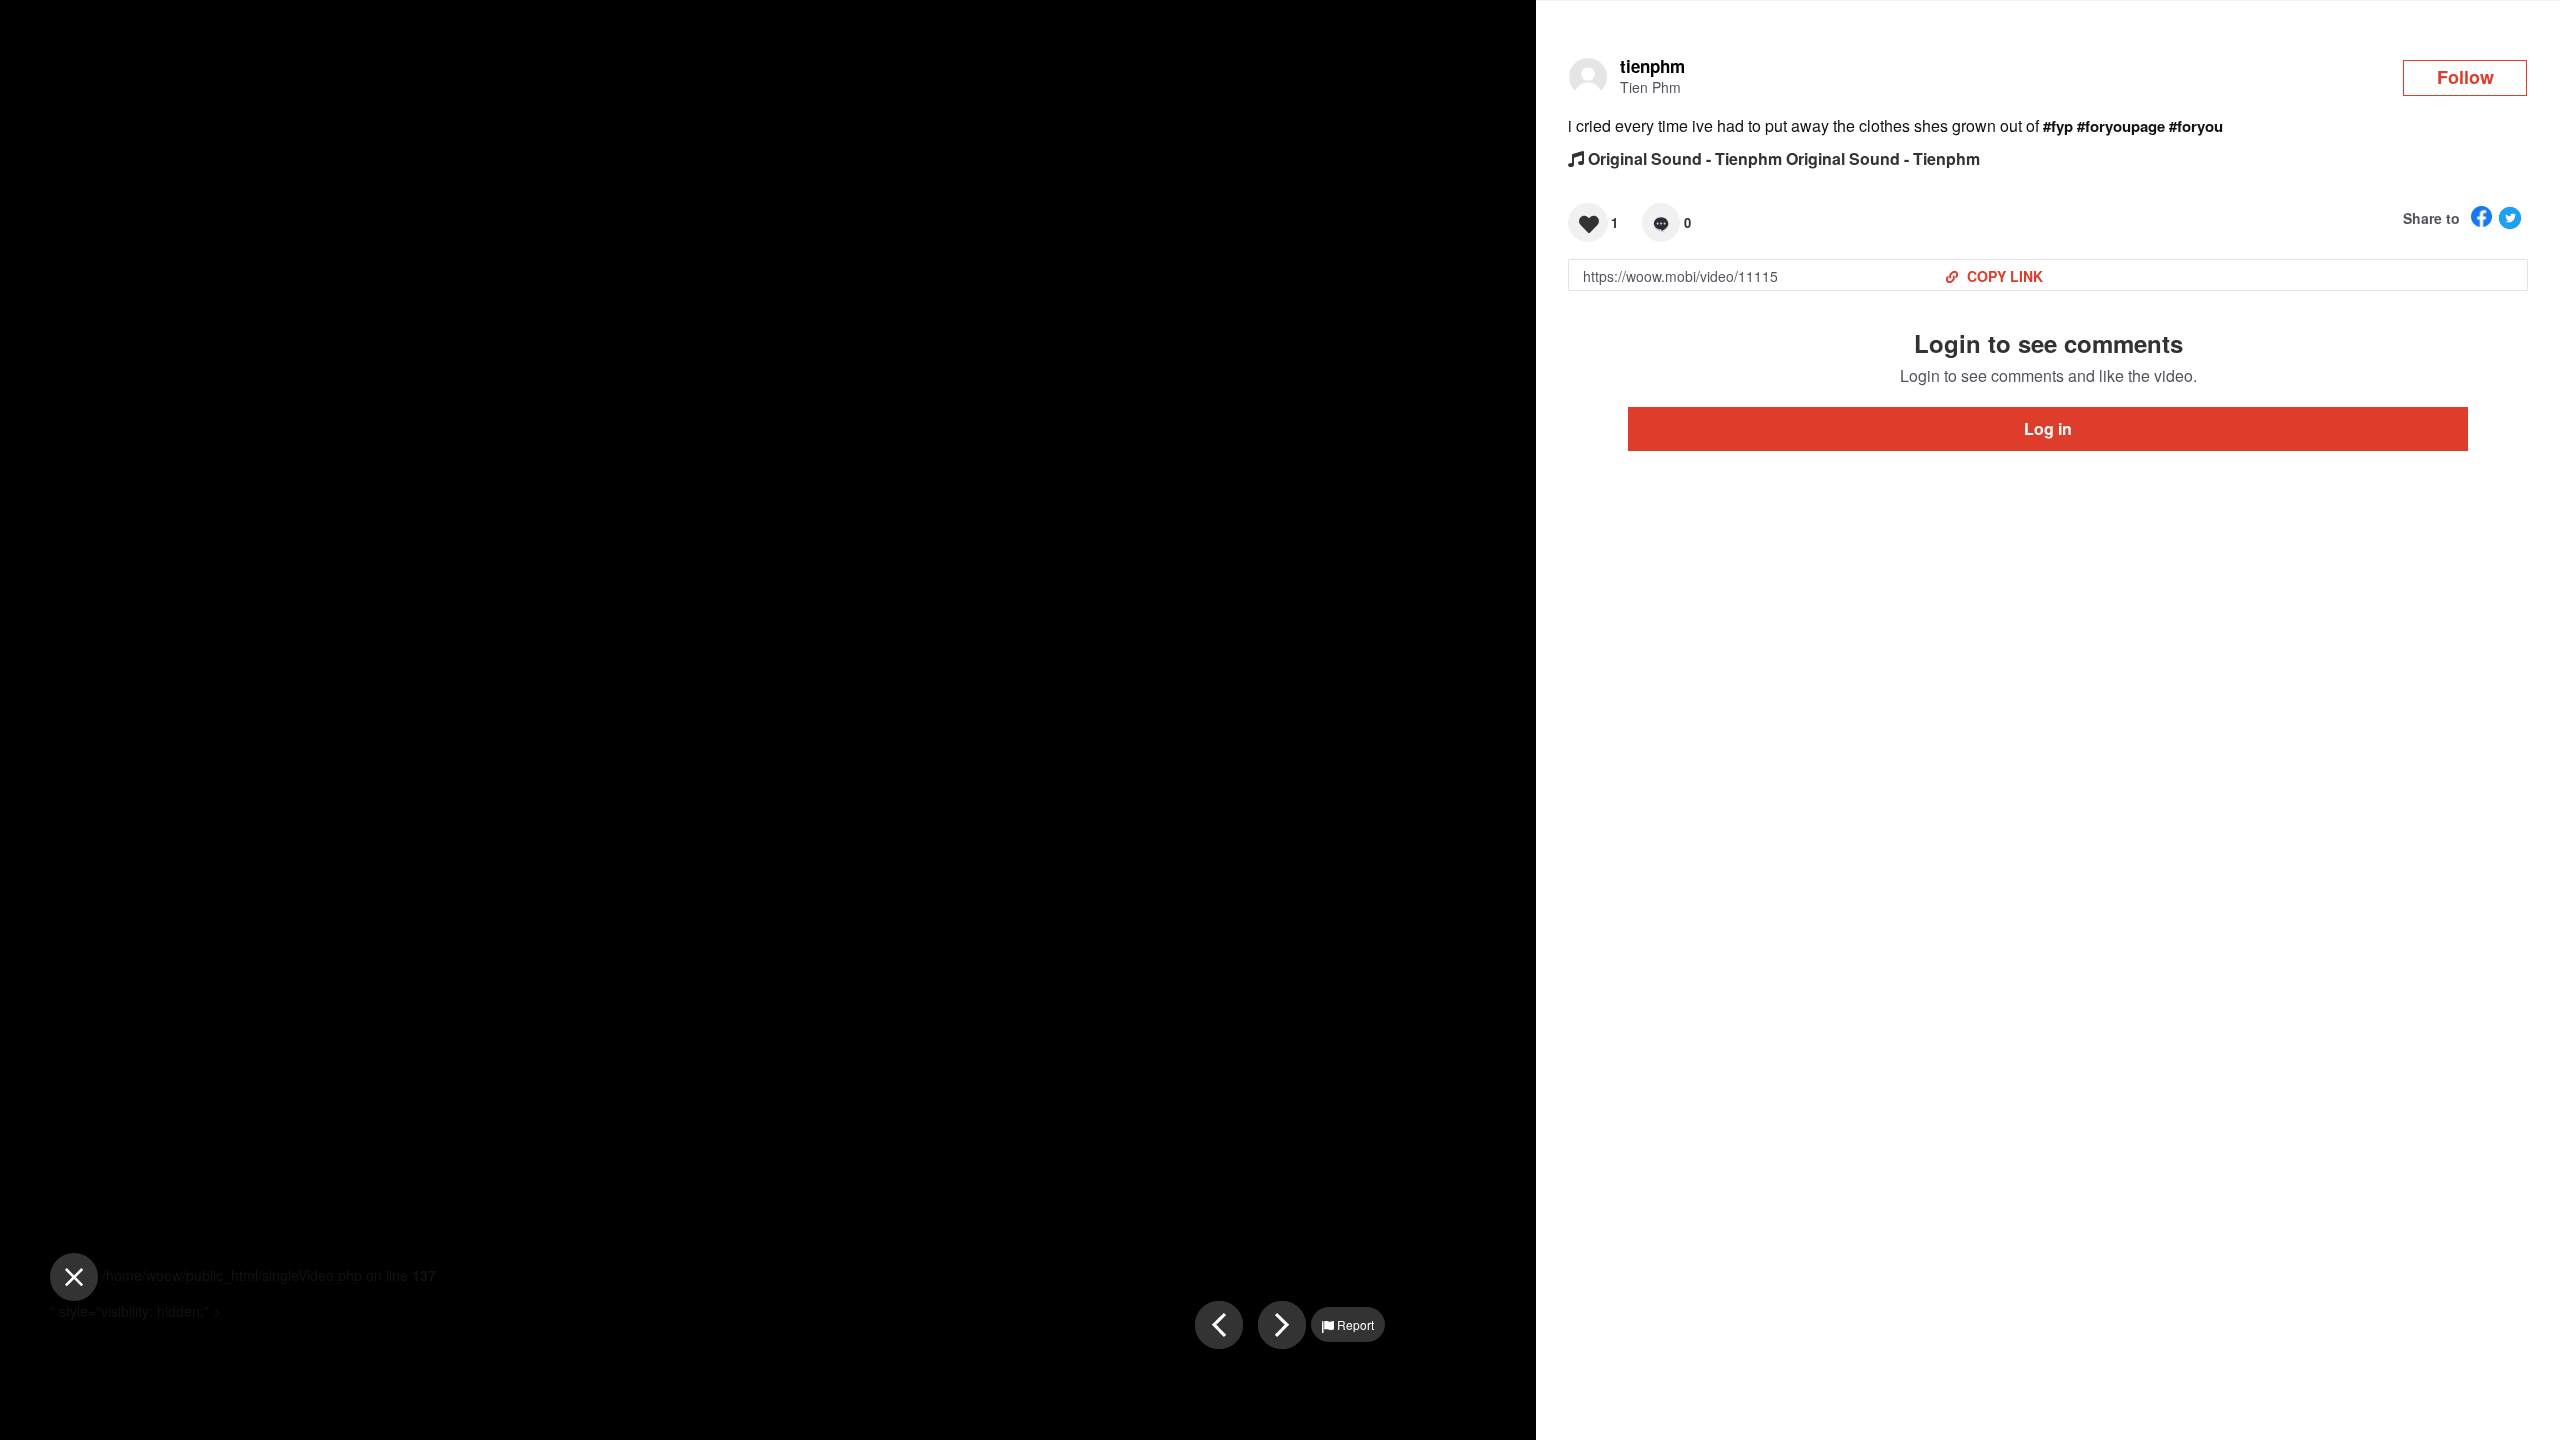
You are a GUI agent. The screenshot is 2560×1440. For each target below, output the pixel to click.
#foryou (2196, 126)
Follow (2465, 77)
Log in (2048, 428)
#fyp (2058, 126)
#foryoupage (2121, 126)
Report (1354, 1324)
